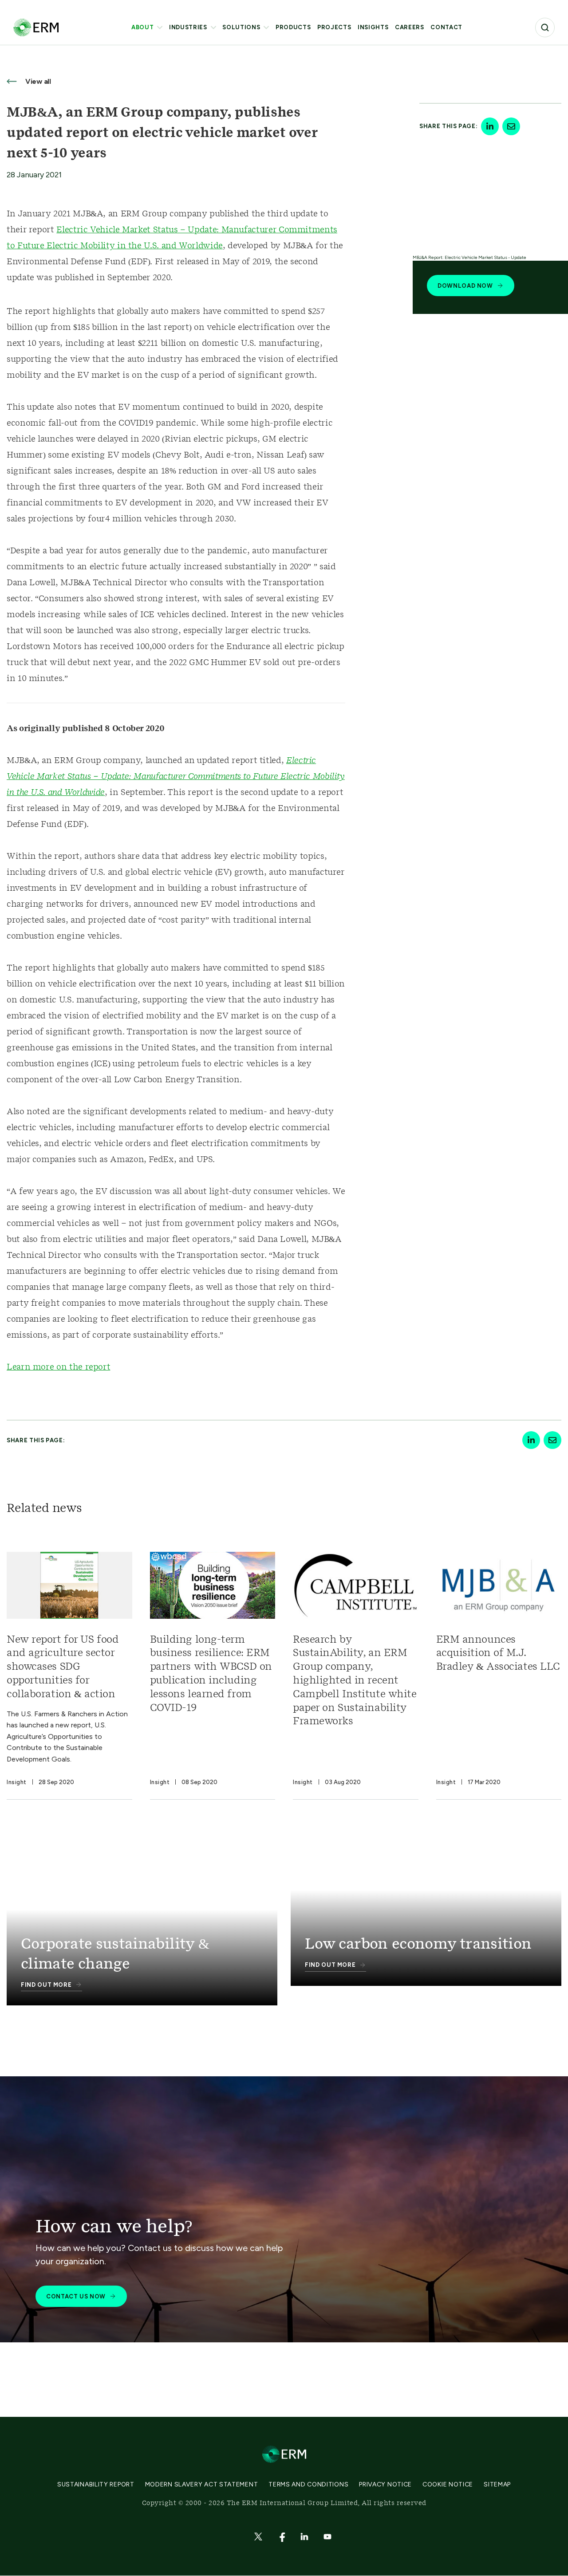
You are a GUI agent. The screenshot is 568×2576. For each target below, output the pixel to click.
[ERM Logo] (36, 27)
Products (293, 27)
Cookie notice (448, 2484)
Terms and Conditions (308, 2484)
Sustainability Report (96, 2484)
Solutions (241, 27)
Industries (188, 27)
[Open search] (545, 27)
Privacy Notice (385, 2484)
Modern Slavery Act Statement (202, 2484)
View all (37, 81)
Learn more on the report (58, 1367)
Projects (334, 27)
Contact (446, 27)
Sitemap (497, 2484)
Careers (410, 27)
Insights (373, 27)
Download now (465, 286)
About (142, 27)
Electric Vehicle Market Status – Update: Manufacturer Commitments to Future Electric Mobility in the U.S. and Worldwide (176, 777)
